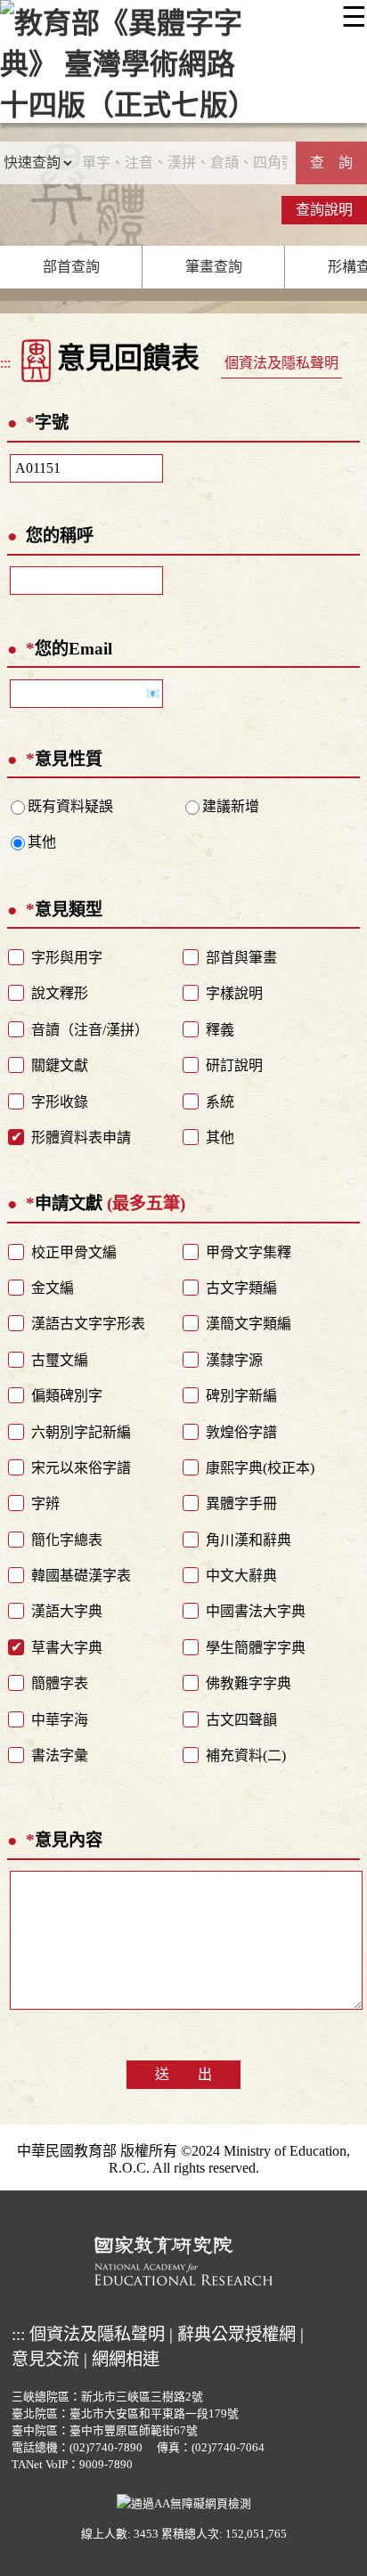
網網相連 (126, 2359)
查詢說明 (324, 210)
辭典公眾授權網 (237, 2334)
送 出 (183, 2074)
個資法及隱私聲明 (281, 363)
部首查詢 (71, 267)
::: (5, 363)
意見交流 (45, 2359)
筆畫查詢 (214, 267)
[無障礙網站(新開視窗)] (184, 2502)
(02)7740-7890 (106, 2448)
